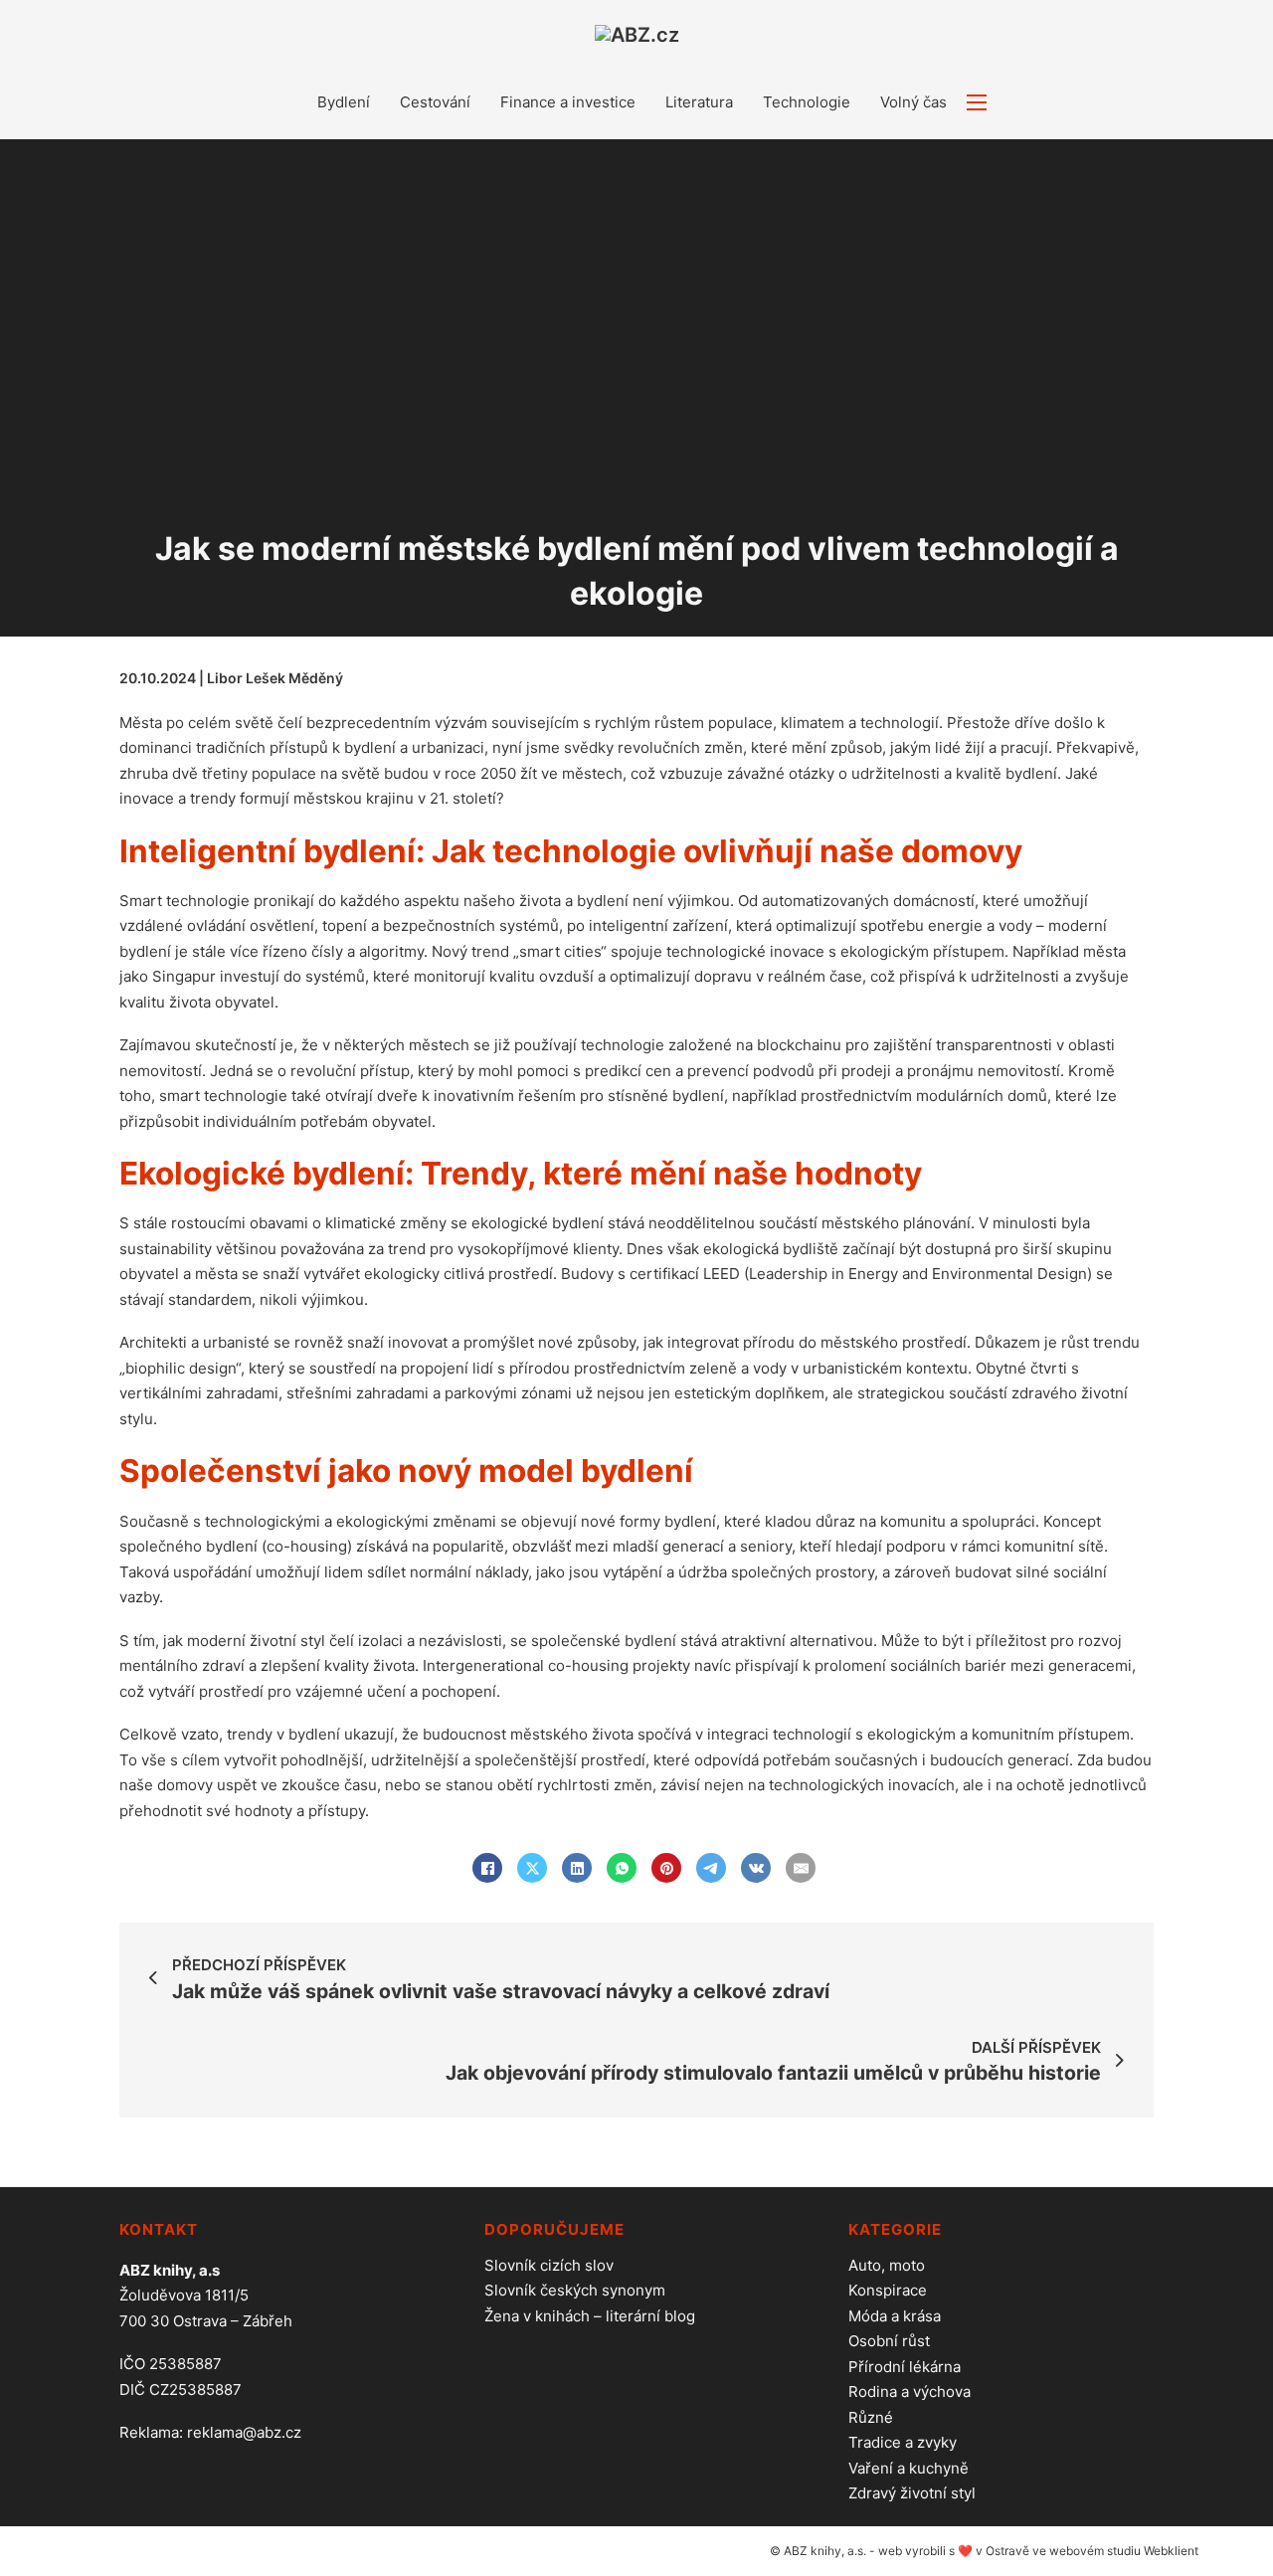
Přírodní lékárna (905, 2367)
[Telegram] (711, 1868)
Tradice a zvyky (903, 2442)
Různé (871, 2417)
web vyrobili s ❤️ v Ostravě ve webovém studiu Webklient (1038, 2551)
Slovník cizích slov (549, 2265)
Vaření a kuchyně (909, 2468)
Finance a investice (568, 102)
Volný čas (913, 102)
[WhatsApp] (622, 1868)
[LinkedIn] (577, 1868)
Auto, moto (887, 2265)
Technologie (807, 102)
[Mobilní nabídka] (977, 102)
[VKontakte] (756, 1868)
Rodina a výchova (909, 2392)
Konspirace (888, 2290)
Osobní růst (889, 2341)
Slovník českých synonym (575, 2290)
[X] (532, 1868)
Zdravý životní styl (912, 2493)
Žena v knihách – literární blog (590, 2316)
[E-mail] (801, 1868)
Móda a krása (895, 2316)
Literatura (699, 102)
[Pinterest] (666, 1868)
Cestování (435, 102)
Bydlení (344, 102)
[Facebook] (487, 1868)
